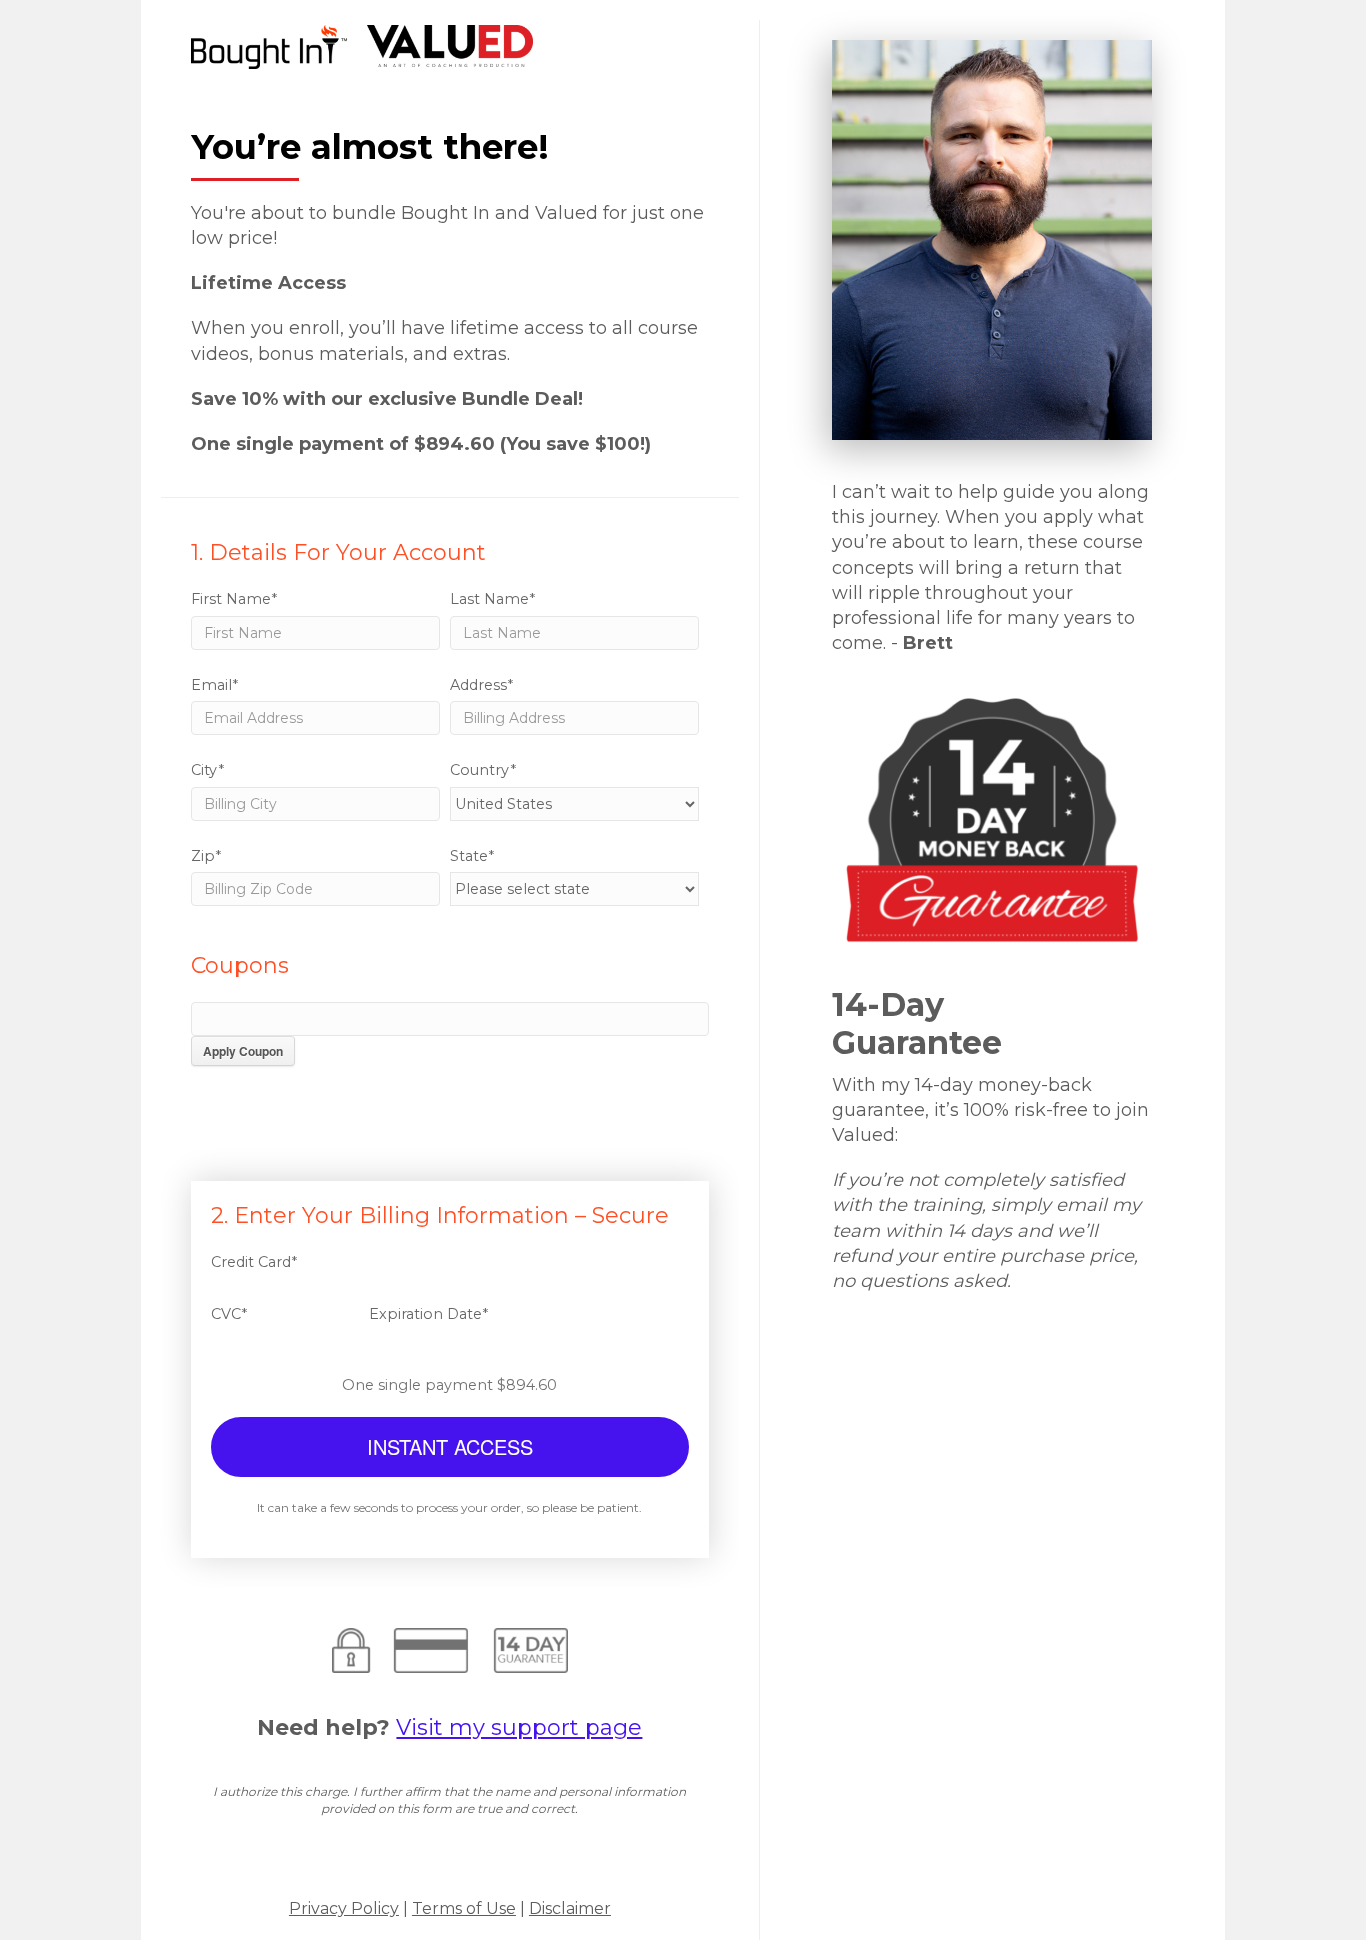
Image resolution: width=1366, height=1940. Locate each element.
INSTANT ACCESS (450, 1446)
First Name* (234, 599)
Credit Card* (254, 1262)
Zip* (206, 856)
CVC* (229, 1314)
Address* (481, 685)
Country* (483, 770)
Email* (214, 685)
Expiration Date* (428, 1314)
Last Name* (492, 599)
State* (472, 856)
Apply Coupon (243, 1051)
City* (207, 770)
